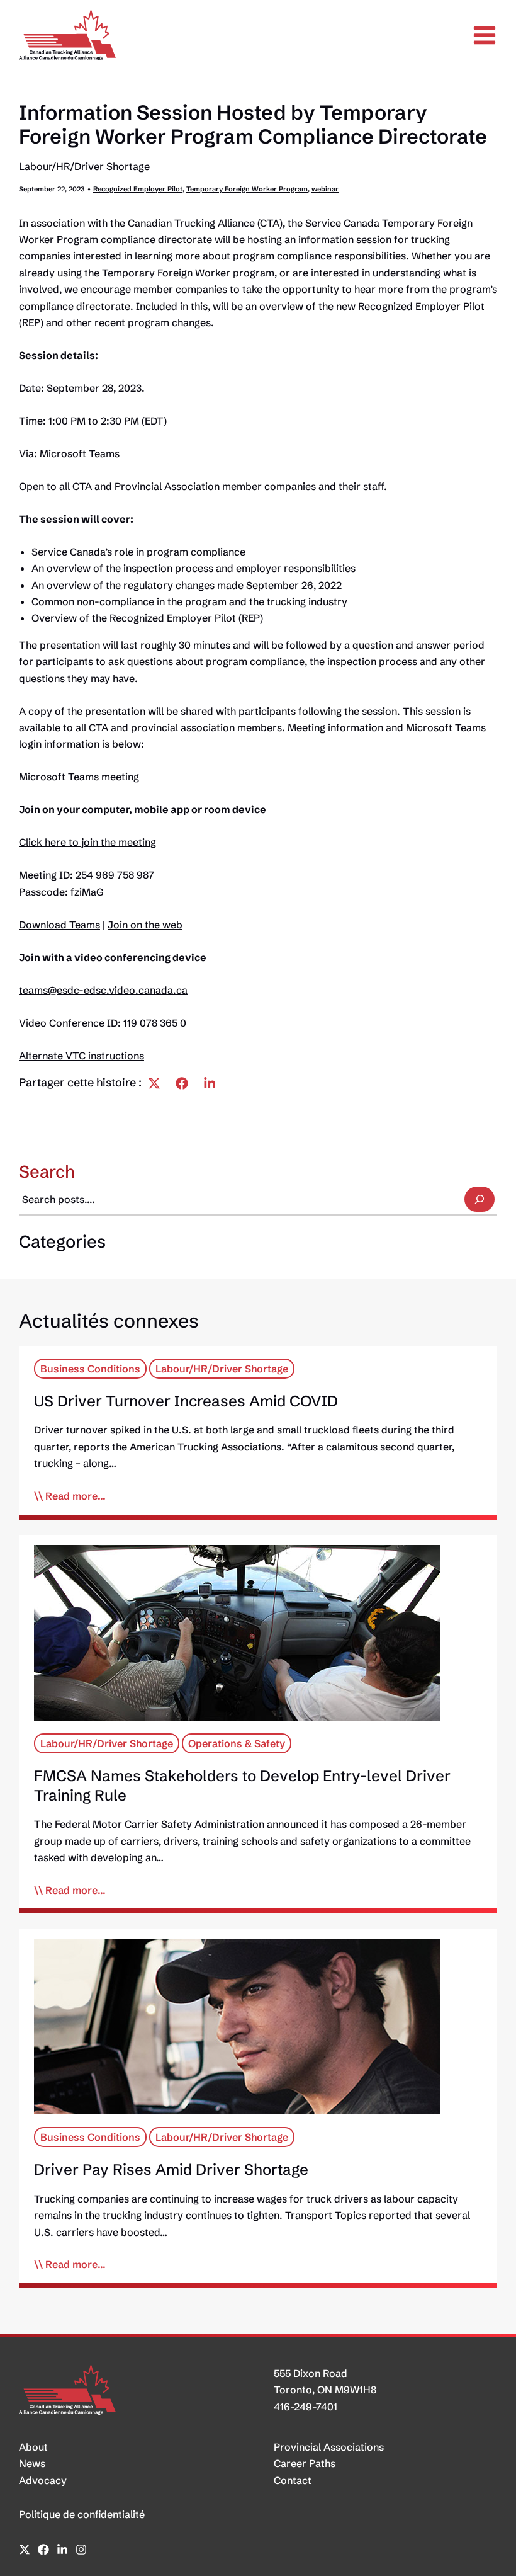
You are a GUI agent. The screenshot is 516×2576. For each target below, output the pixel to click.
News (32, 2463)
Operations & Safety (237, 1743)
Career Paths (305, 2463)
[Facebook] (182, 1083)
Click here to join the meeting (87, 842)
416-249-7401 (306, 2407)
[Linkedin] (210, 1083)
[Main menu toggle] (485, 35)
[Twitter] (154, 1083)
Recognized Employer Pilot (138, 189)
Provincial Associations (329, 2447)
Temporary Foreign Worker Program (247, 189)
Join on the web (145, 925)
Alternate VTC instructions (81, 1056)
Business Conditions (90, 1369)
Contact (293, 2480)
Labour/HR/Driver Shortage (84, 166)
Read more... (76, 1496)
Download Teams (59, 925)
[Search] (480, 1199)
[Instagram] (81, 2550)
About (33, 2447)
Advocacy (43, 2480)
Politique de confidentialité (82, 2514)
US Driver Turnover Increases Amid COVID (186, 1401)
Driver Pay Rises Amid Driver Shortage (171, 2169)
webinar (325, 189)
